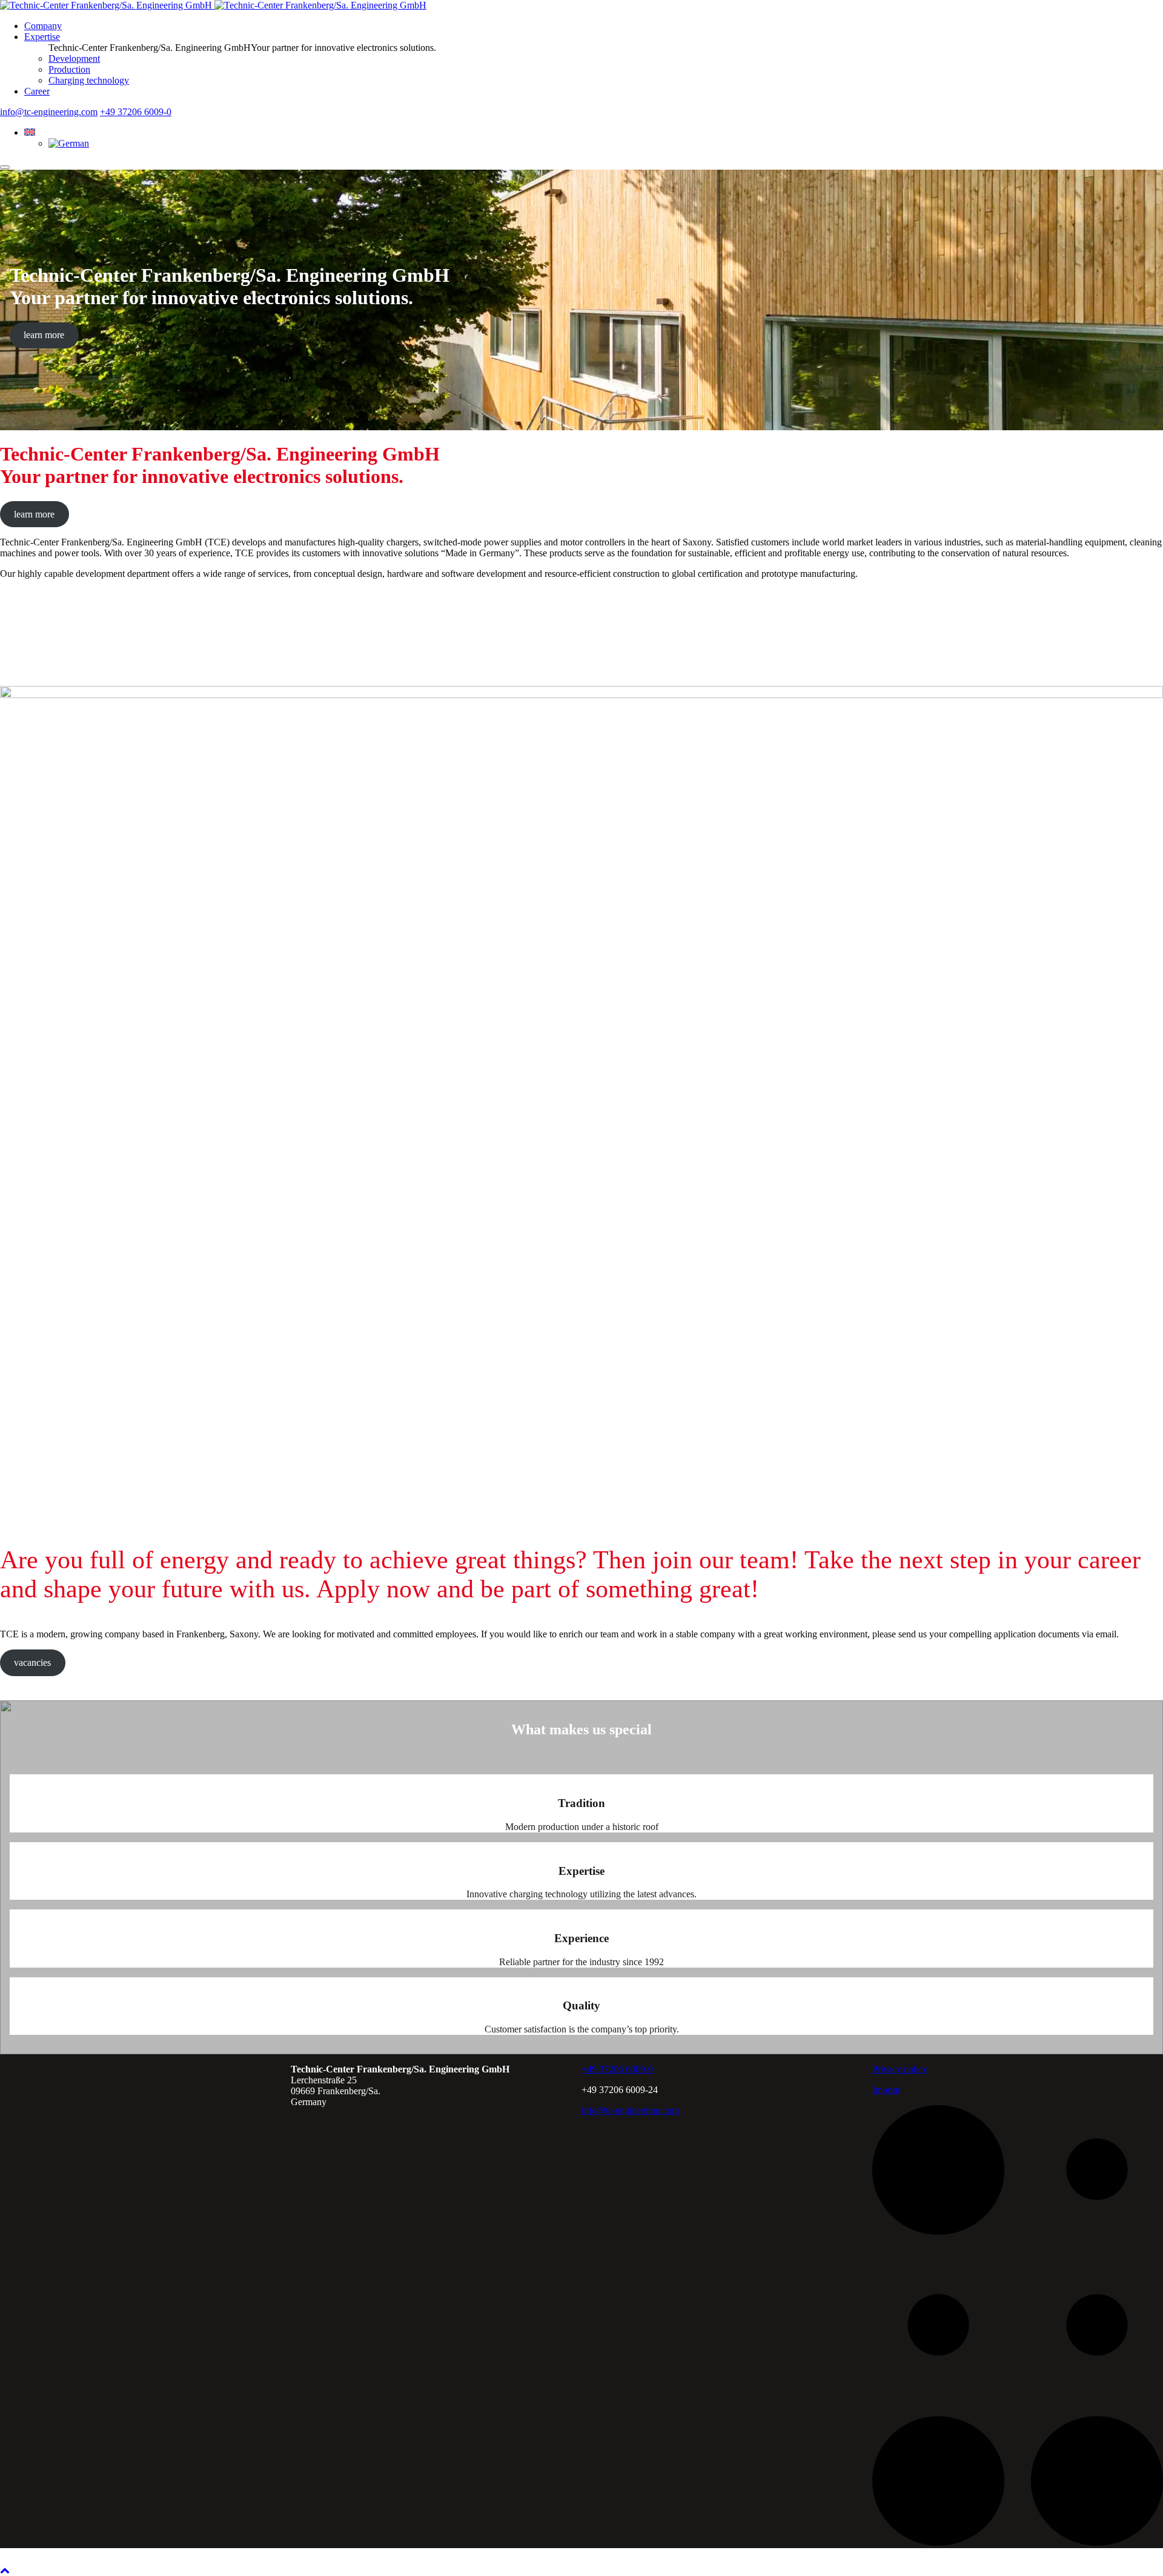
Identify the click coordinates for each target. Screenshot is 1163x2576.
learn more (44, 335)
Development (74, 58)
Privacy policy (900, 2069)
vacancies (32, 1662)
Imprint (886, 2090)
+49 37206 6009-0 (136, 112)
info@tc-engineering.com (49, 112)
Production (69, 69)
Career (37, 91)
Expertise (42, 37)
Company (43, 26)
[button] (30, 132)
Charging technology (89, 80)
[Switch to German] (69, 143)
